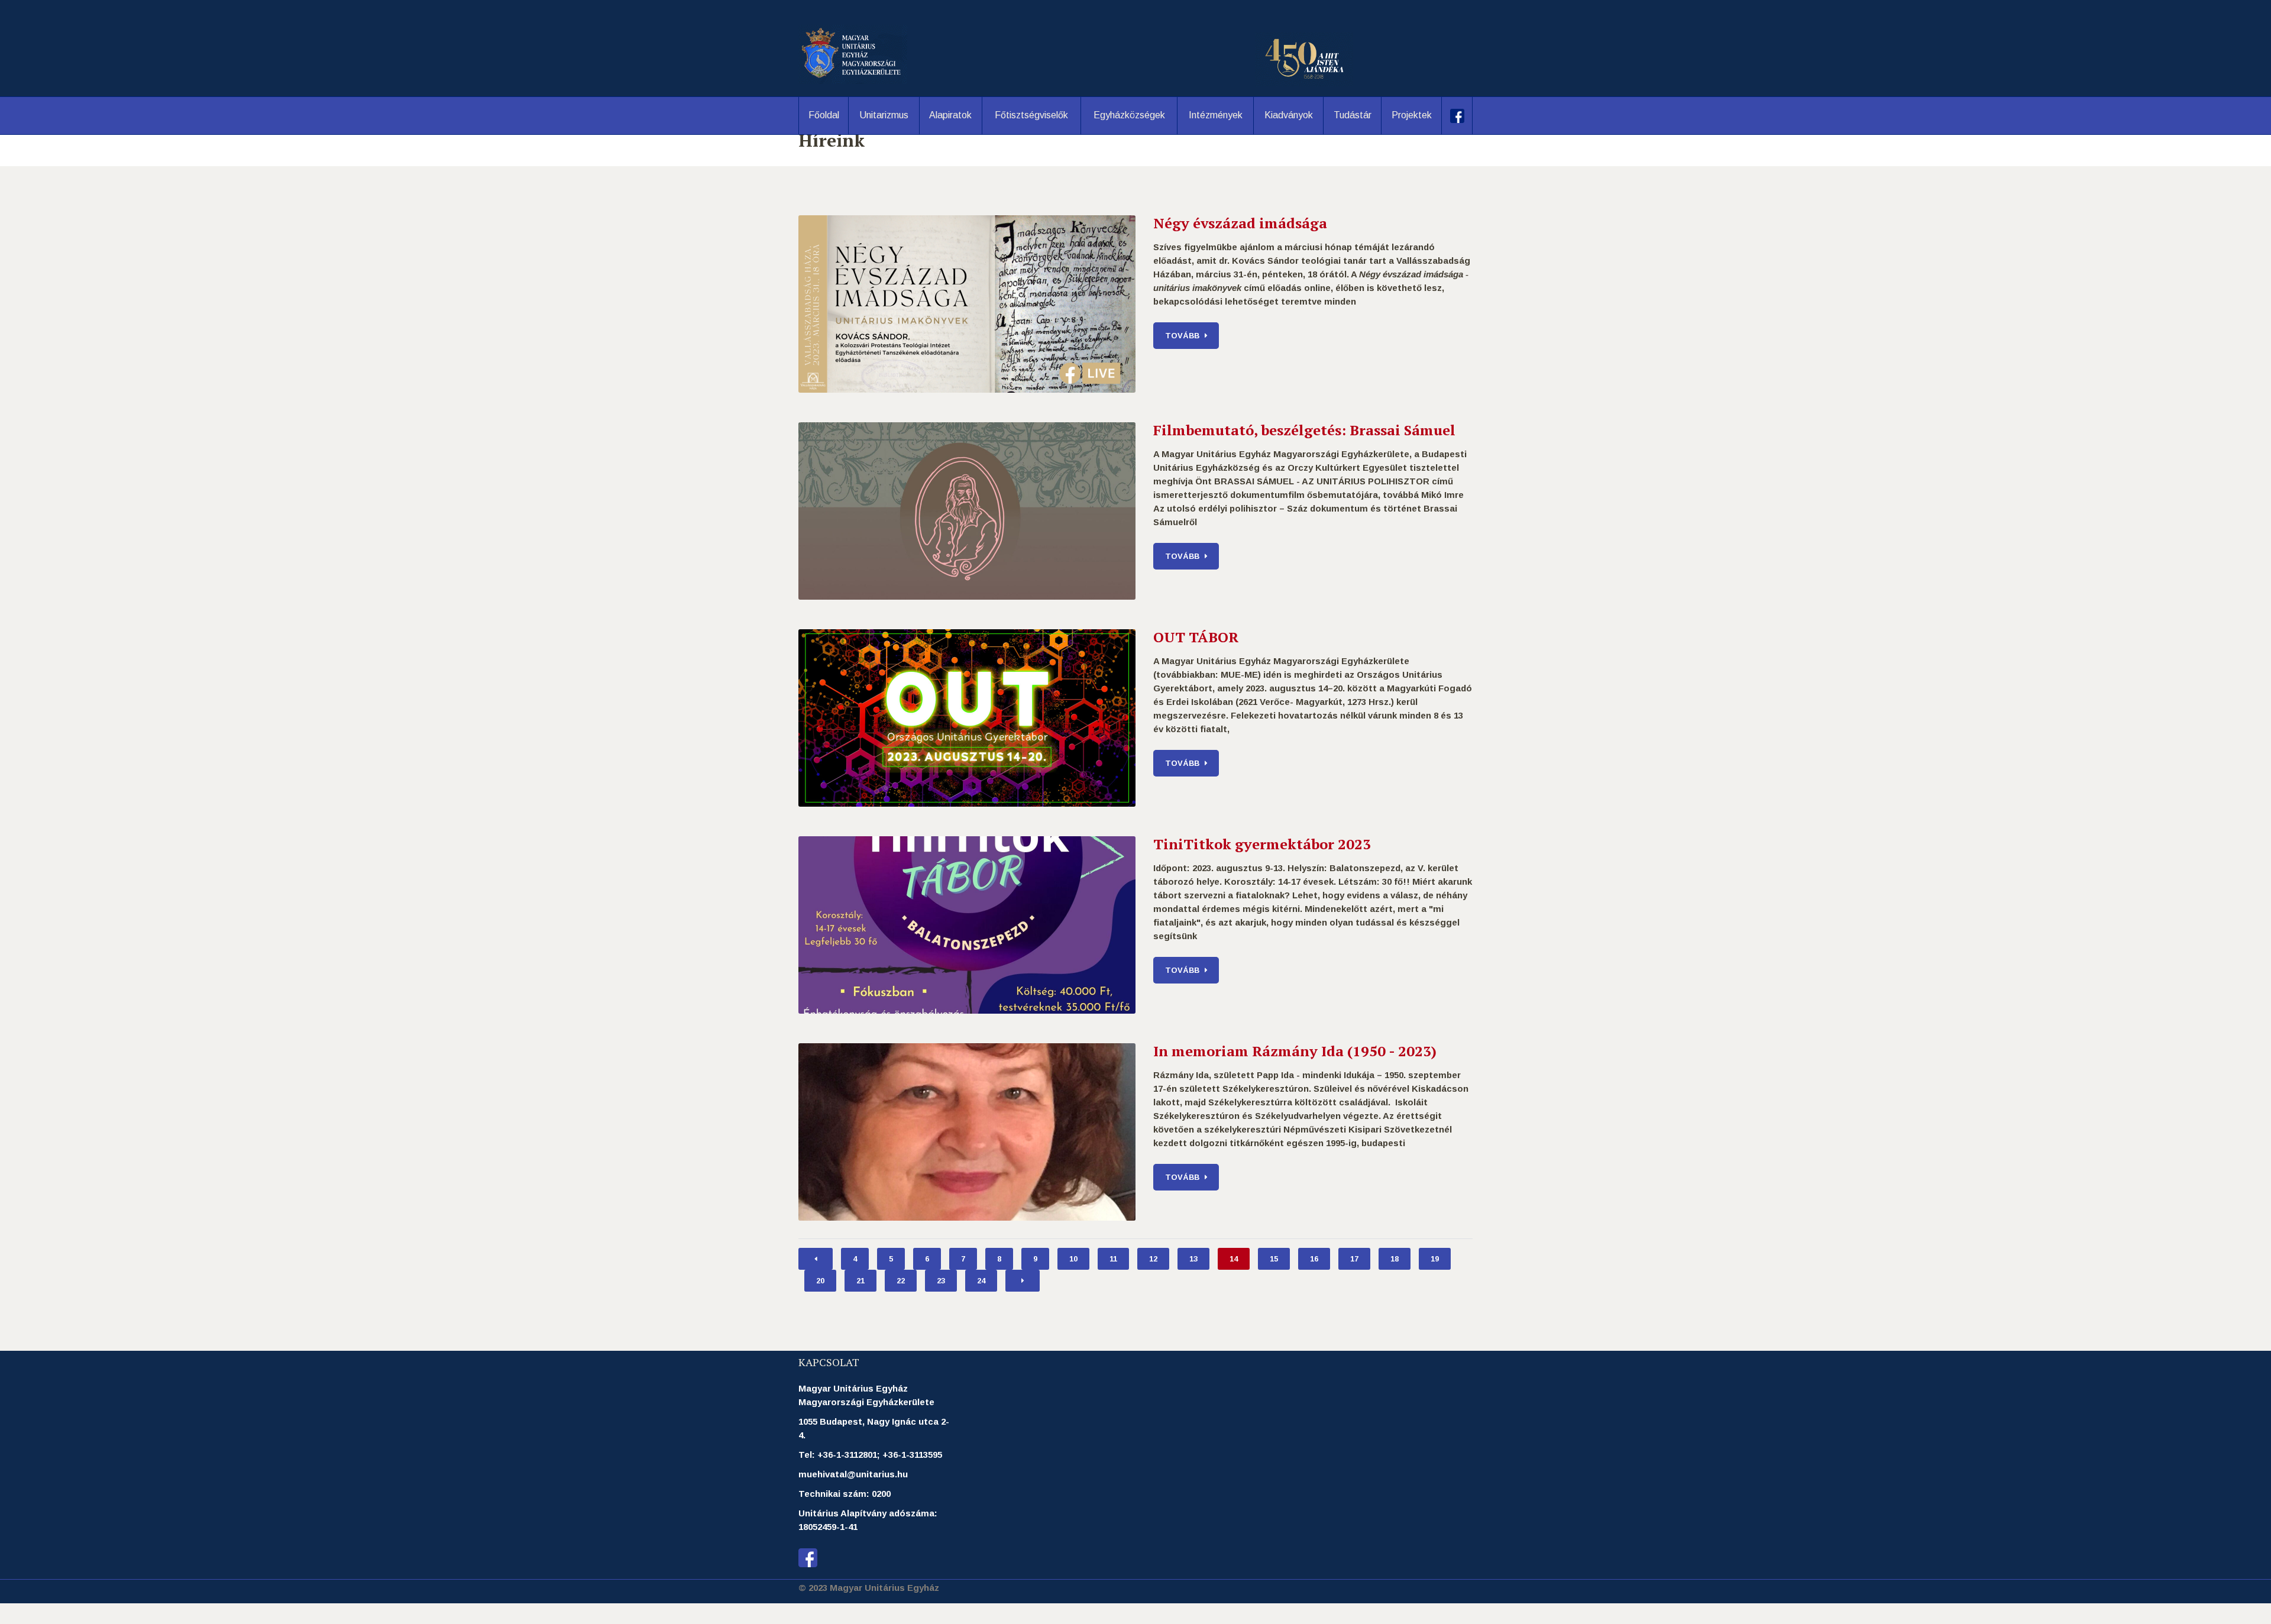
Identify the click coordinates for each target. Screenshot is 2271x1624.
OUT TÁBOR (1196, 637)
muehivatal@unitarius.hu (853, 1474)
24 (981, 1281)
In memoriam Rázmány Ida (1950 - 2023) (1295, 1051)
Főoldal (824, 115)
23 (941, 1281)
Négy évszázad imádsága (1240, 223)
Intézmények (1216, 115)
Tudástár (1353, 115)
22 (901, 1281)
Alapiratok (950, 115)
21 (860, 1281)
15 (1274, 1259)
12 (1153, 1259)
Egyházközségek (1129, 115)
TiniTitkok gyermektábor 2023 (1262, 844)
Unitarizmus (884, 115)
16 (1314, 1259)
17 (1354, 1259)
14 (1234, 1259)
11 (1113, 1259)
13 (1193, 1259)
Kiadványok (1289, 115)
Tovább (1182, 336)
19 (1435, 1259)
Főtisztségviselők (1031, 115)
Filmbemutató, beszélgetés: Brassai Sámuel (1304, 430)
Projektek (1412, 115)
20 (820, 1281)
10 (1073, 1259)
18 (1395, 1259)
